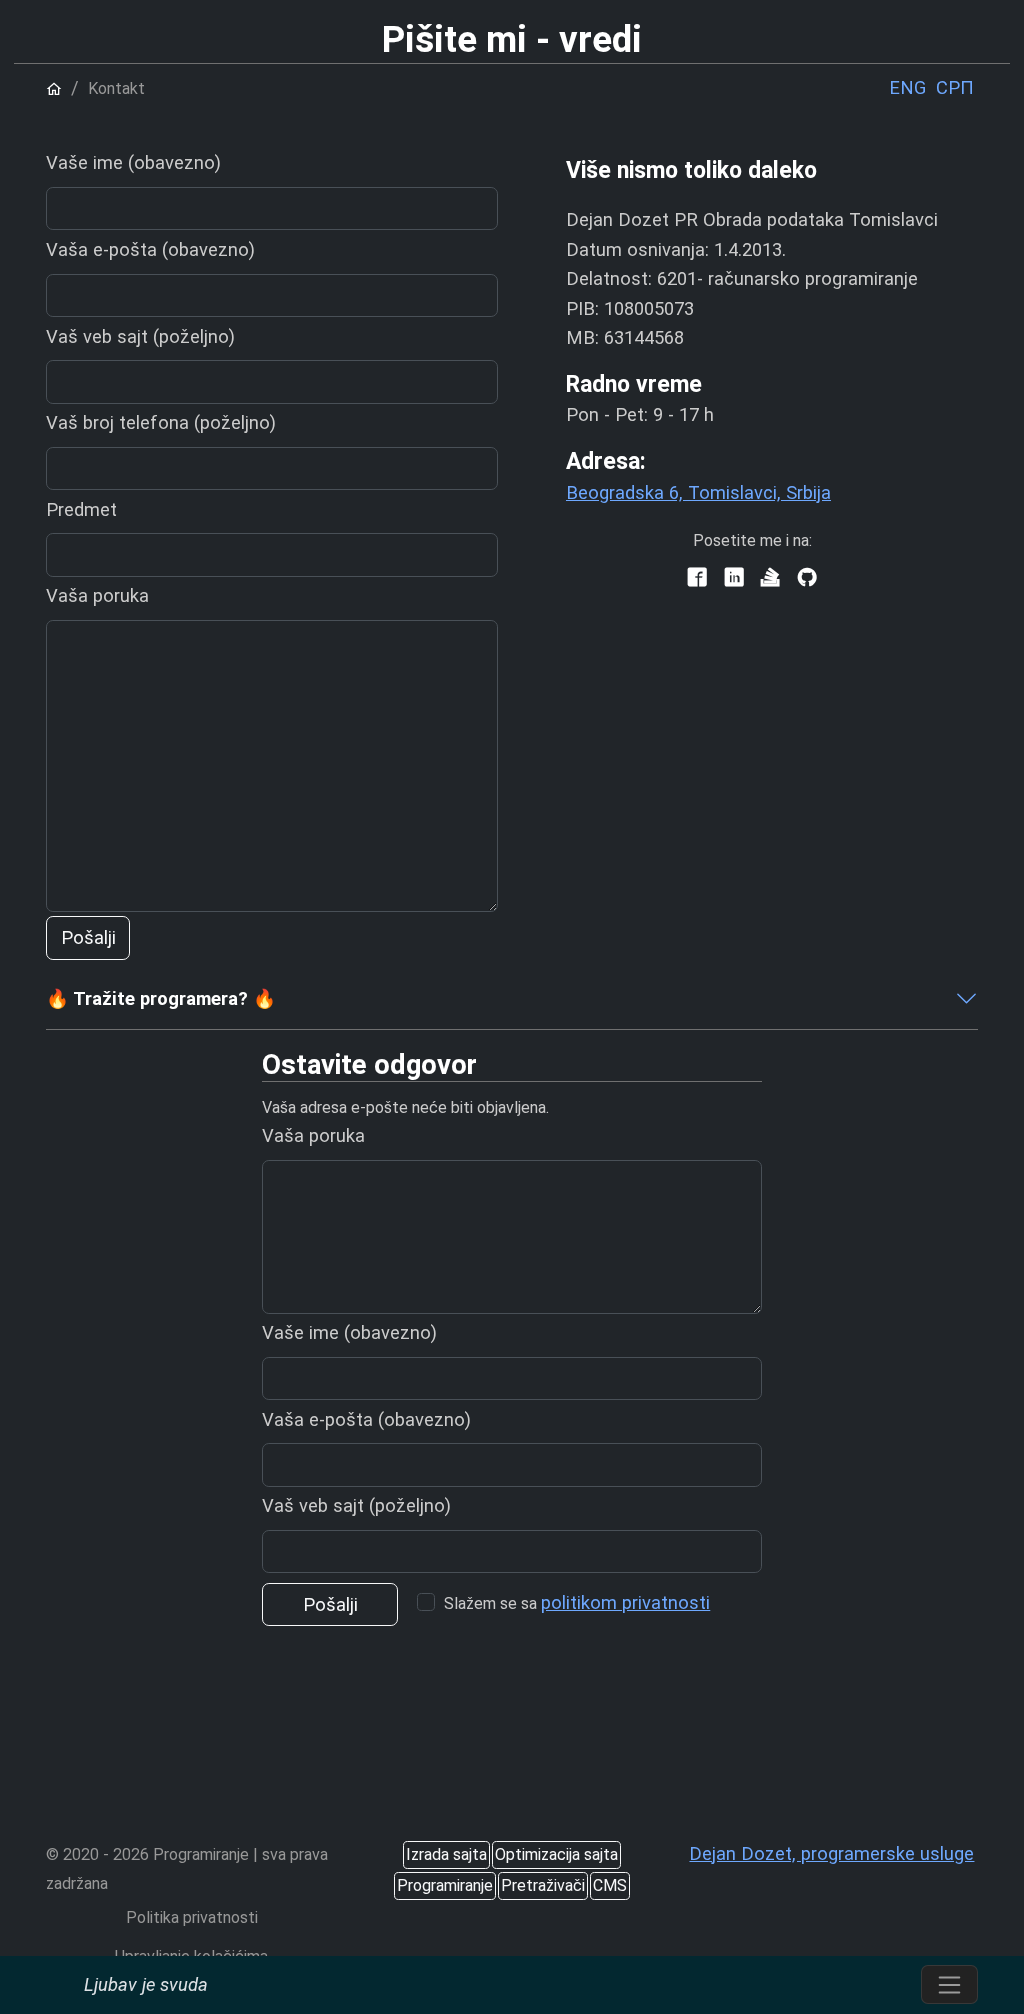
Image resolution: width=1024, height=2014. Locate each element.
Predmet (81, 509)
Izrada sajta (446, 1854)
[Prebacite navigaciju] (949, 1984)
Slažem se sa (577, 1602)
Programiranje (445, 1885)
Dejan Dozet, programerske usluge (831, 1853)
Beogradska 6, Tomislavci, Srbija (698, 492)
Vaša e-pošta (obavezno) (150, 249)
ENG (907, 87)
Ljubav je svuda (146, 1984)
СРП (955, 87)
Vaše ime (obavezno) (133, 162)
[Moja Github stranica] (806, 579)
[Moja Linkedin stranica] (734, 579)
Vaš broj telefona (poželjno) (161, 422)
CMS (610, 1885)
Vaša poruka (97, 595)
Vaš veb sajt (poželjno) (140, 336)
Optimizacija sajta (556, 1854)
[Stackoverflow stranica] (770, 579)
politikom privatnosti (625, 1602)
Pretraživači (543, 1885)
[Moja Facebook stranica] (697, 579)
